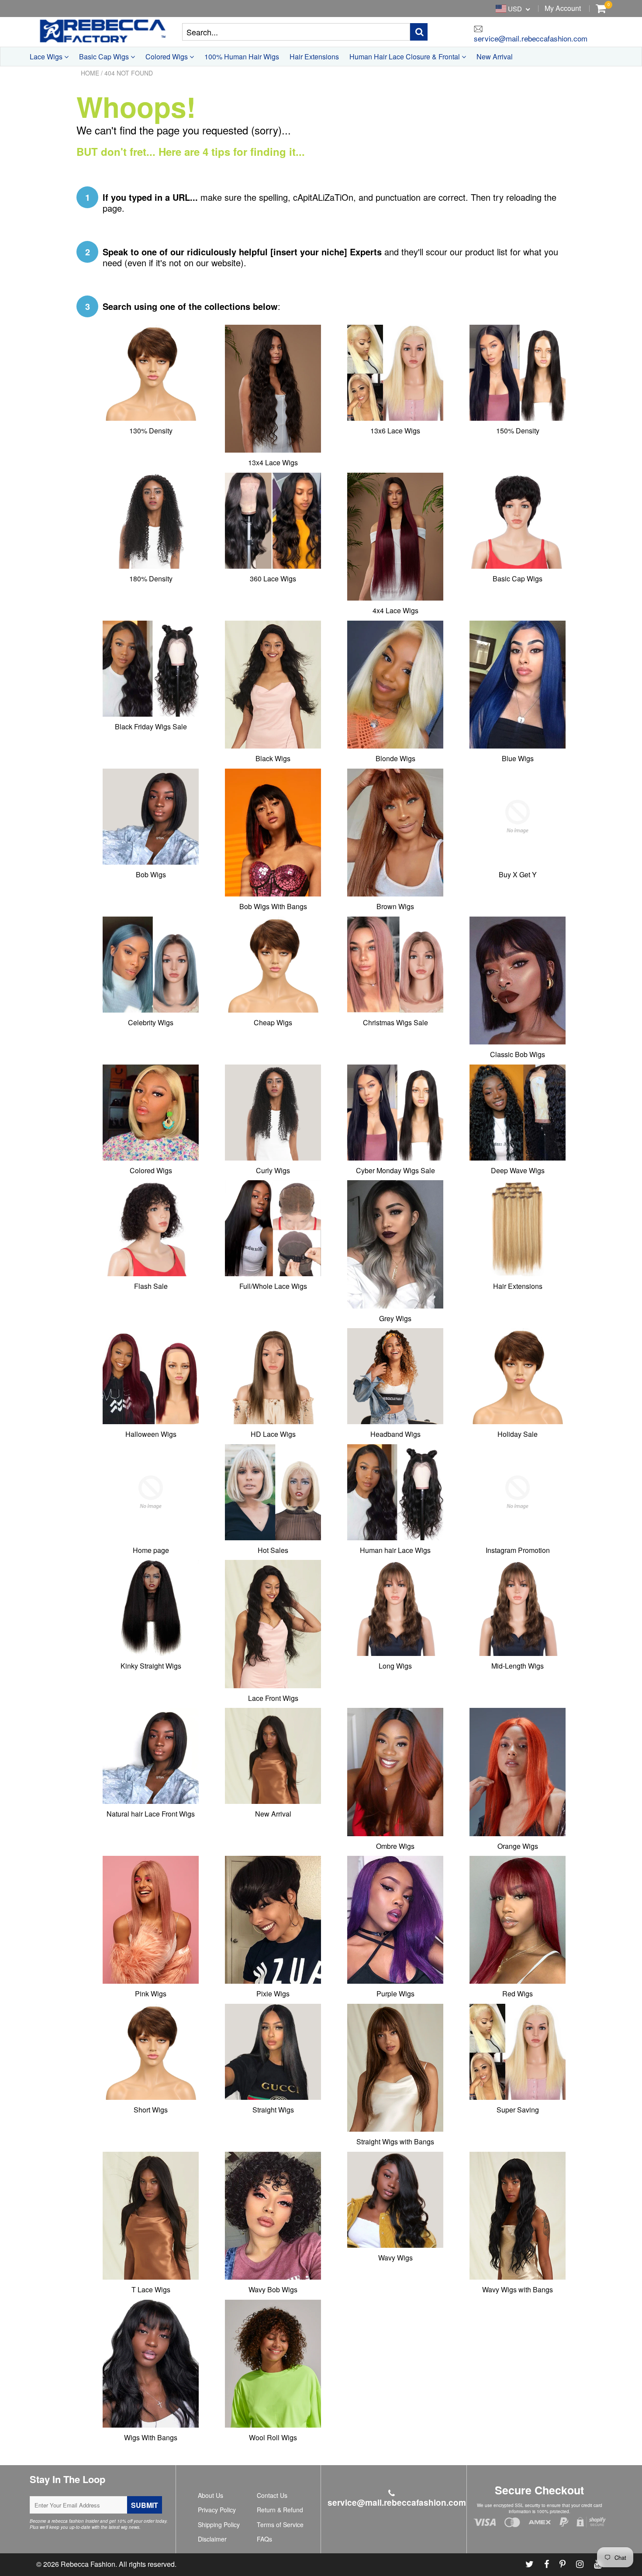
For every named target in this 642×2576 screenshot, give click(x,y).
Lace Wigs (47, 57)
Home (90, 73)
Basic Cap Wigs (105, 57)
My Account (563, 8)
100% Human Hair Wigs (242, 57)
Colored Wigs (167, 57)
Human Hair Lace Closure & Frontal (406, 57)
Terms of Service (280, 2524)
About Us (211, 2495)
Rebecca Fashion (88, 2564)
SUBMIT (145, 2505)
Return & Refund (280, 2510)
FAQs (264, 2539)
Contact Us (272, 2495)
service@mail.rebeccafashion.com (531, 38)
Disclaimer (212, 2539)
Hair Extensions (314, 57)
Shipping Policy (219, 2524)
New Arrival (495, 57)
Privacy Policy (217, 2510)
